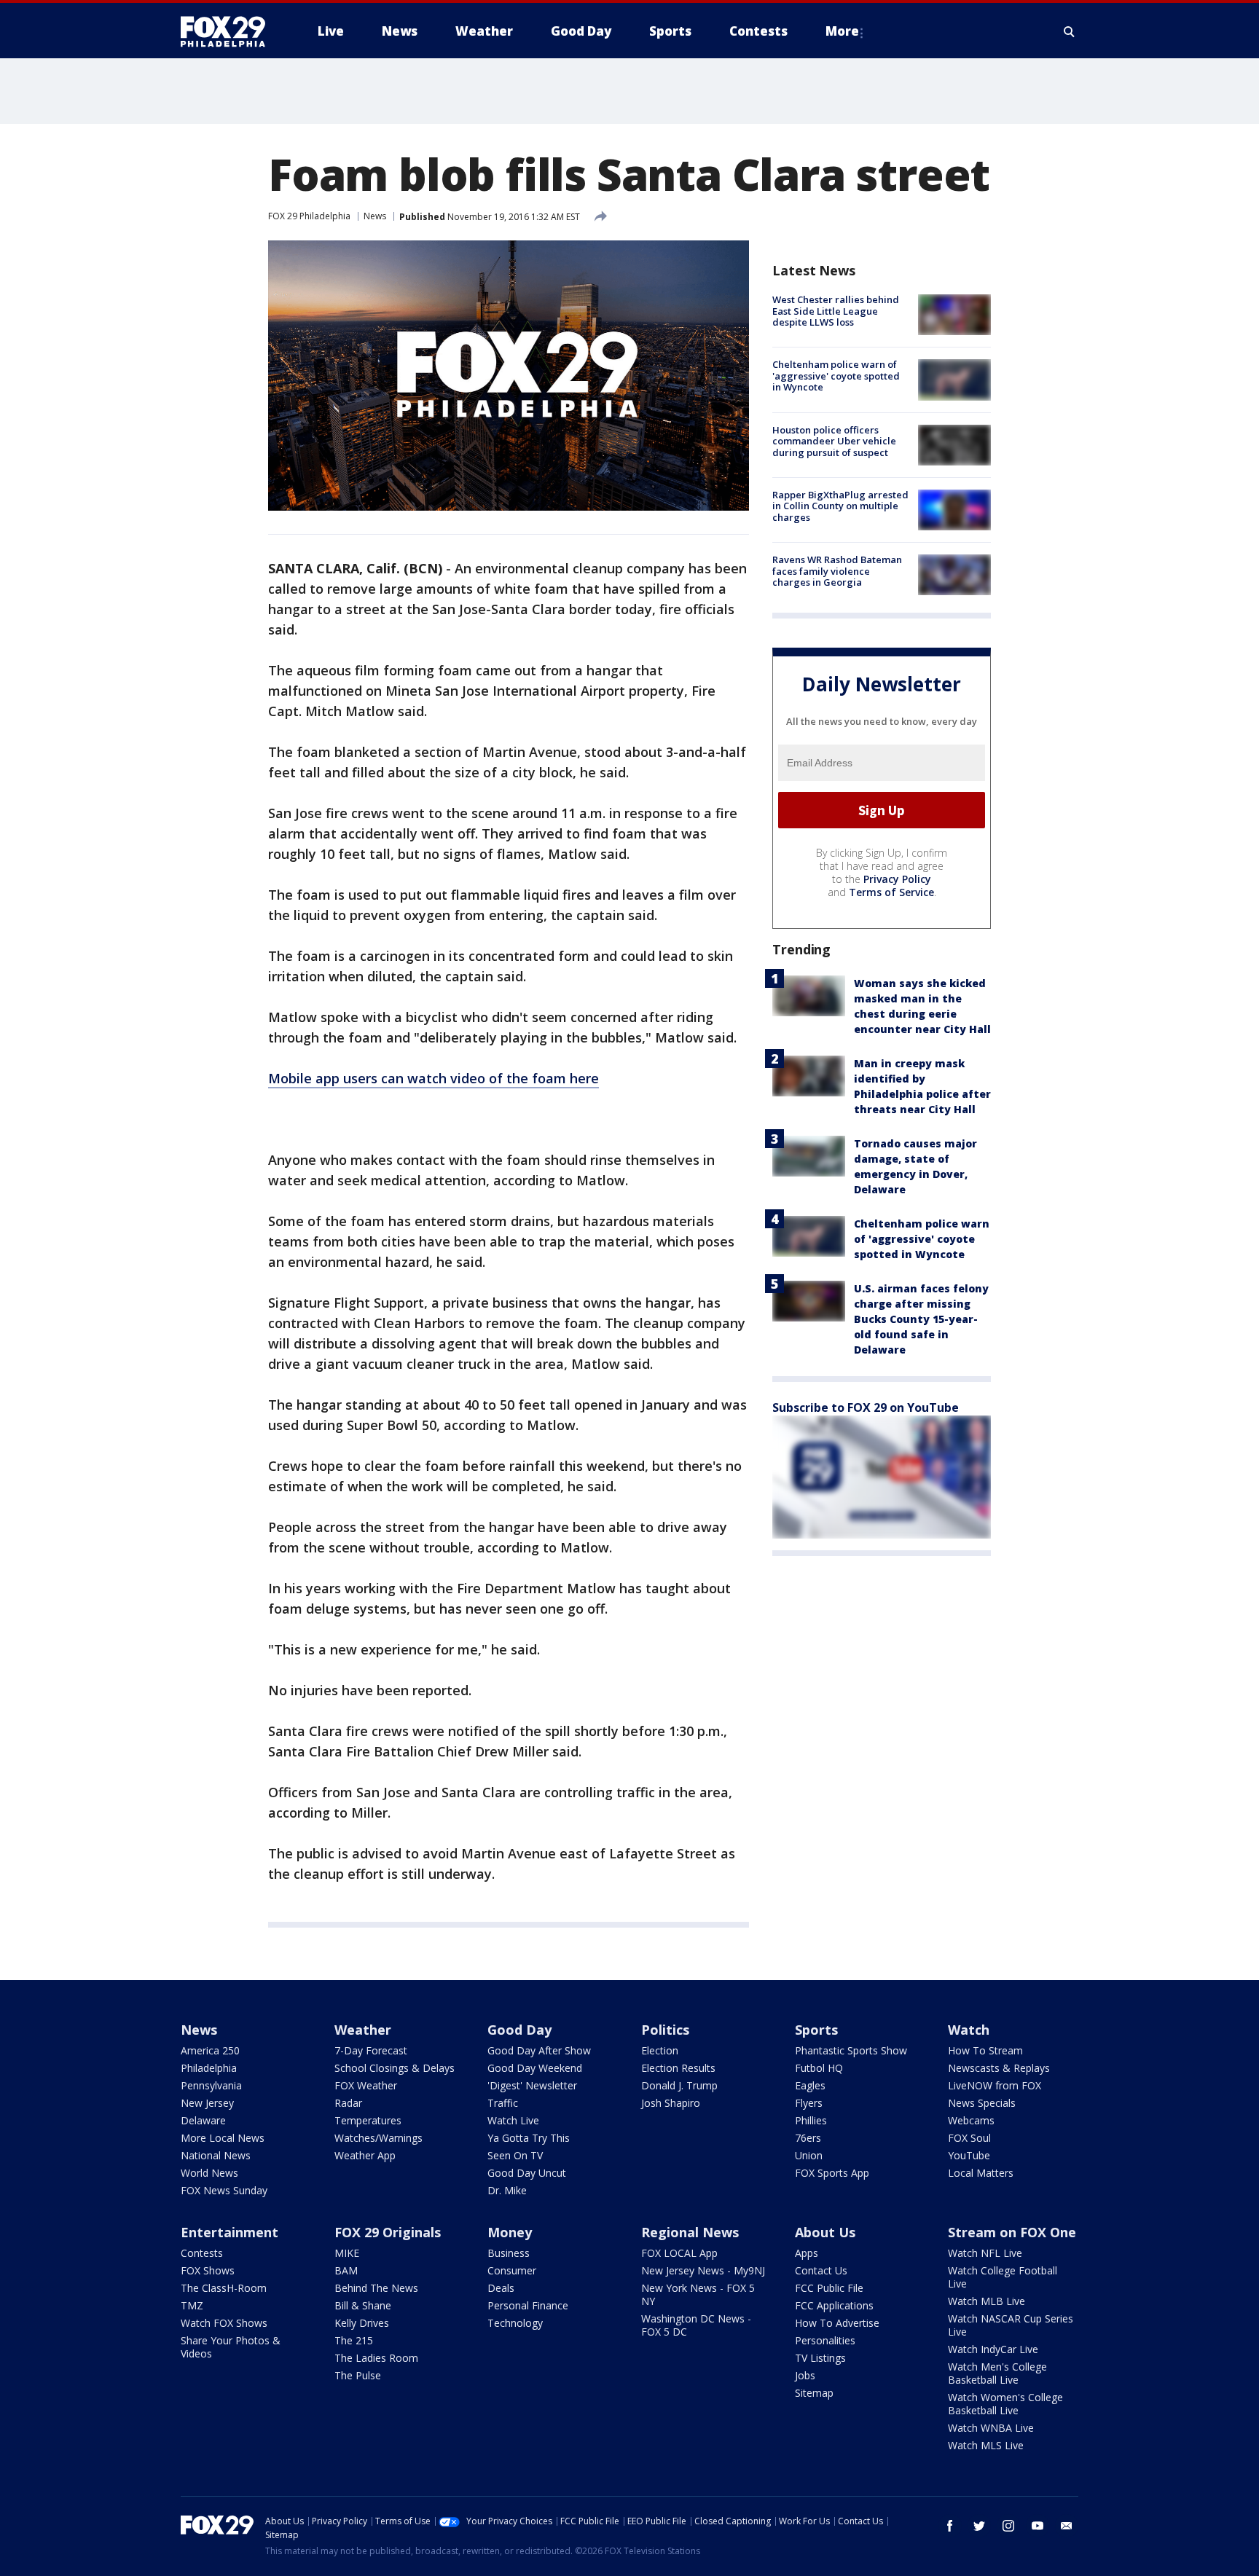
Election (660, 2050)
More (842, 31)
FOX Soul (969, 2138)
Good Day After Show (539, 2050)
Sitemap (814, 2393)
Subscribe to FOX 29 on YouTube (866, 1407)
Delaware (203, 2120)
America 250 (210, 2050)
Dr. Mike (507, 2190)
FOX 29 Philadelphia (309, 216)
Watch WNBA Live (991, 2428)
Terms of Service (891, 892)
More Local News (223, 2138)
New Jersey (207, 2103)
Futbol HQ (819, 2068)
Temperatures (368, 2120)
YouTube (969, 2155)
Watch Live (513, 2120)
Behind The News (376, 2288)
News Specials (982, 2103)
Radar (348, 2103)
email (1067, 2526)
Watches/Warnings (379, 2138)
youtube (1038, 2526)
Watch (969, 2030)
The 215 (354, 2340)
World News (209, 2173)
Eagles (810, 2085)
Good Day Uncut (527, 2173)
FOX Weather (366, 2085)
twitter (979, 2526)
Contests (202, 2253)
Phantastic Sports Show (851, 2050)
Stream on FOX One (1012, 2232)
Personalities (825, 2340)
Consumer (512, 2270)
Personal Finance (528, 2305)
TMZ (192, 2305)
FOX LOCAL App (679, 2253)
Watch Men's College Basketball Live (997, 2373)
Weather (363, 2030)
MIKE (347, 2253)
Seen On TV (515, 2155)
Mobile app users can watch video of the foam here (434, 1078)
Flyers (809, 2103)
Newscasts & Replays (999, 2068)
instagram (1008, 2526)
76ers (808, 2138)
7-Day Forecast (371, 2050)
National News (216, 2155)
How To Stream (985, 2050)
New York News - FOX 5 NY (698, 2294)
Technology (515, 2323)
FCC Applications (834, 2305)
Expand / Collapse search (1070, 31)
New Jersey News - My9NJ (703, 2270)
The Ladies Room (376, 2358)
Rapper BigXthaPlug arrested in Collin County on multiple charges (840, 506)
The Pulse (358, 2375)
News (375, 216)
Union (809, 2155)
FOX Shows (208, 2270)
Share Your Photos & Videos (231, 2347)
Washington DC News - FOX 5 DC (696, 2325)
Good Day (519, 2030)
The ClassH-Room (224, 2288)
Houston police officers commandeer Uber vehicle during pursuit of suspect (834, 441)
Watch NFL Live (985, 2253)
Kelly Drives (362, 2323)
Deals (501, 2288)
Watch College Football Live (1003, 2277)
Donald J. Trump (679, 2085)
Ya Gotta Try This (529, 2138)
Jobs (805, 2375)
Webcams (971, 2120)
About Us (825, 2232)
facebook (950, 2526)
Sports (816, 2030)
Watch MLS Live (986, 2445)
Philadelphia (209, 2068)
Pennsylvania (211, 2085)
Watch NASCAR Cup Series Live (1011, 2325)
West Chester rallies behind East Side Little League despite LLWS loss (836, 311)
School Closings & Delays (395, 2068)
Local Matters (981, 2173)
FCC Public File (829, 2288)
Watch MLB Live (987, 2301)
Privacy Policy (897, 879)
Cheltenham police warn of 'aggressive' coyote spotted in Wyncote (836, 376)
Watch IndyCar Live (993, 2349)
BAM (346, 2270)
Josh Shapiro (671, 2103)
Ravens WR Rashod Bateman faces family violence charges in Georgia (837, 571)
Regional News (690, 2232)
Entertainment (230, 2232)
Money (510, 2232)
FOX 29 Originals (388, 2232)
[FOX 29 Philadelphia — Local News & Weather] (229, 31)
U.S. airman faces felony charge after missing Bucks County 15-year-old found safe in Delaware (921, 1319)
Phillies (811, 2120)
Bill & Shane (363, 2305)
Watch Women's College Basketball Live (1005, 2404)
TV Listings (820, 2358)
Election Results (678, 2068)
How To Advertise (837, 2323)
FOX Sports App (832, 2173)
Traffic (503, 2103)
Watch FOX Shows (224, 2323)
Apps (807, 2253)
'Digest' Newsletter (532, 2085)
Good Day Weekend (535, 2068)
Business (509, 2253)
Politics (665, 2030)
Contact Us (821, 2270)
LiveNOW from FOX (995, 2085)
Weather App (365, 2155)
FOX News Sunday (224, 2190)
